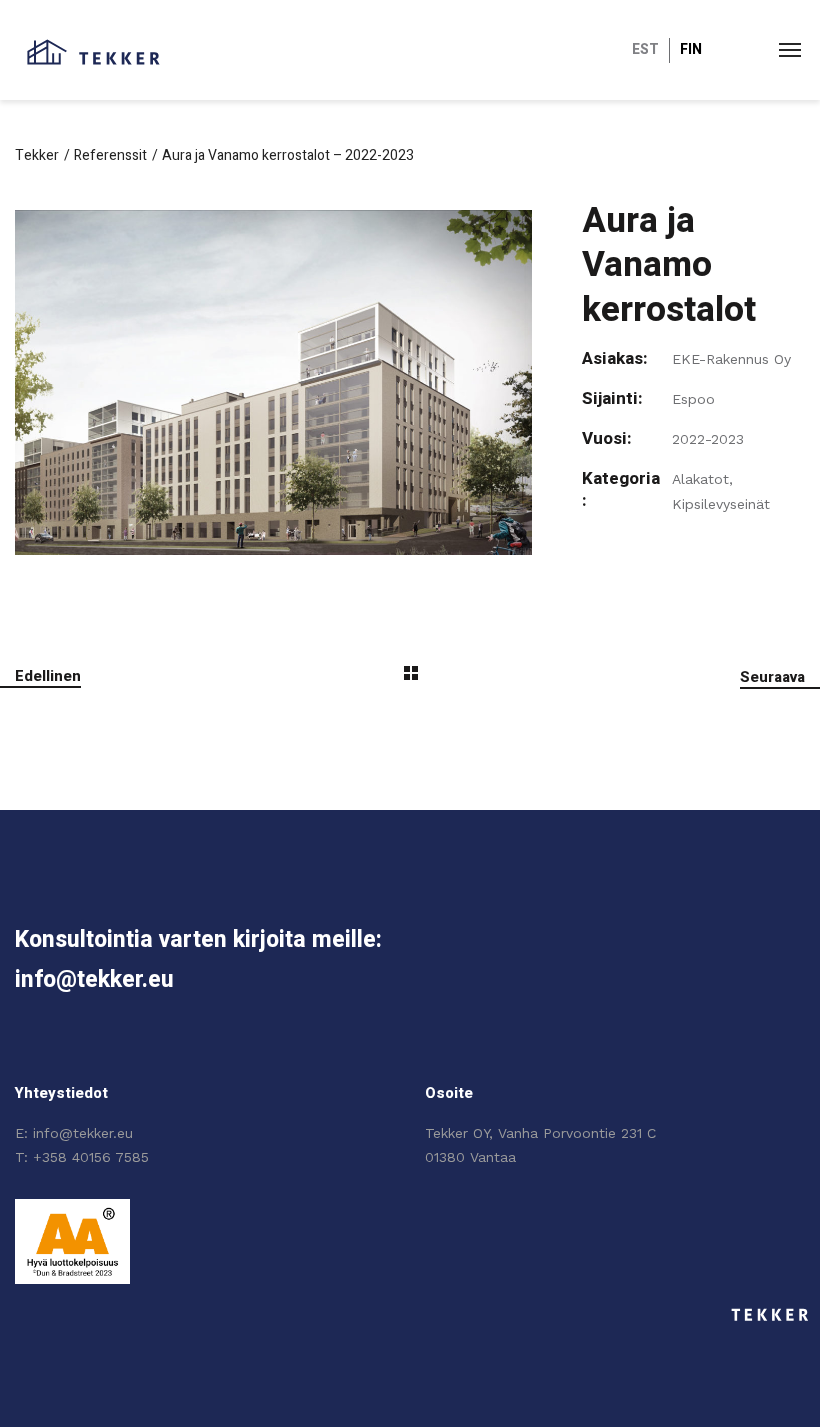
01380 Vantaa (470, 1157)
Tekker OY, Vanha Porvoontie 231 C (540, 1133)
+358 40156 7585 (91, 1157)
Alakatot (700, 479)
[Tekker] (93, 50)
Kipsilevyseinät (721, 504)
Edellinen (48, 676)
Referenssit (110, 155)
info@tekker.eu (83, 1133)
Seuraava (772, 677)
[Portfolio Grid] (411, 677)
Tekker (37, 155)
